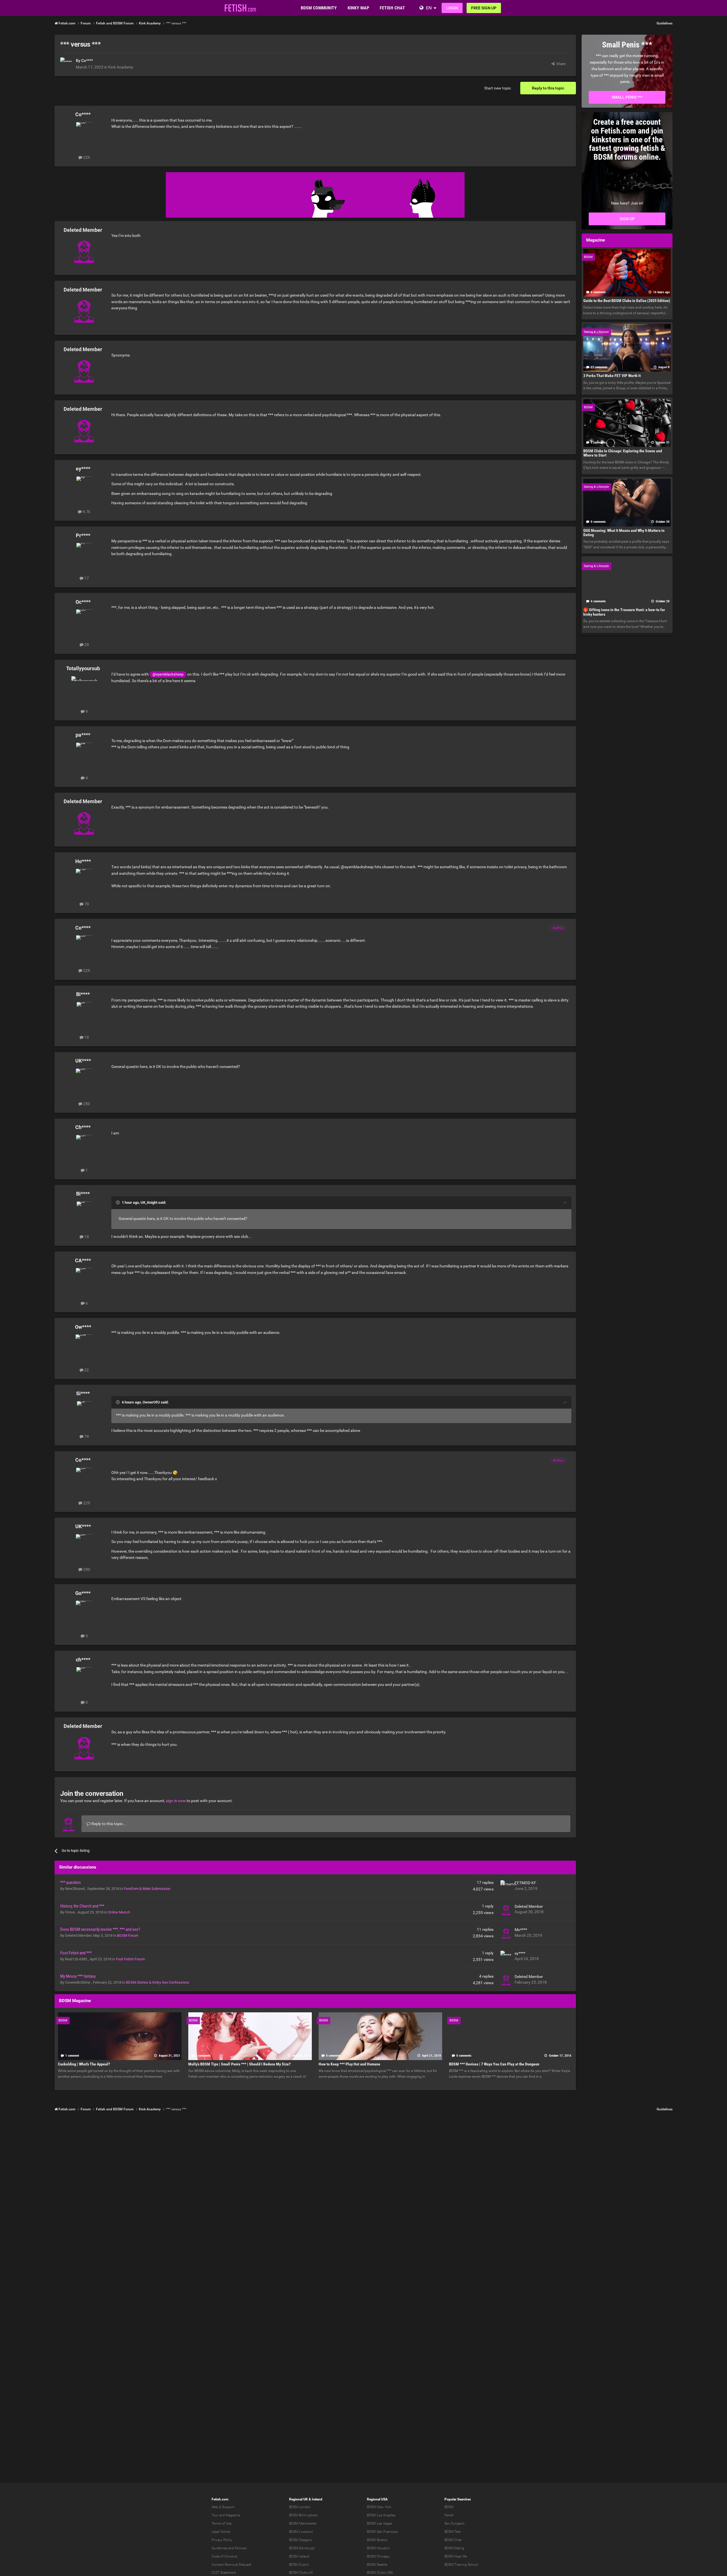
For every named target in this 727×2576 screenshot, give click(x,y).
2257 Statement (224, 2573)
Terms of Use (222, 2523)
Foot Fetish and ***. (76, 1953)
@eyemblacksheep (168, 674)
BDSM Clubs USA (380, 2573)
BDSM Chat (453, 2540)
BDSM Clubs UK (301, 2573)
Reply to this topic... (108, 1824)
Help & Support (223, 2507)
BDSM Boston (377, 2540)
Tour (215, 2515)
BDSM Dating (454, 2548)
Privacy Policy (222, 2540)
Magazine (233, 2515)
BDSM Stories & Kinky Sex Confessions (157, 1982)
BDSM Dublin (299, 2565)
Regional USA (377, 2499)
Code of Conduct (224, 2556)
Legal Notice (221, 2532)
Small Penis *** (627, 97)
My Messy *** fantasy (78, 1976)
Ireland (317, 2499)
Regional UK (298, 2499)
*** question (70, 1882)
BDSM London (300, 2507)
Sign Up (627, 219)
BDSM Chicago (378, 2556)
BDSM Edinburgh (302, 2548)
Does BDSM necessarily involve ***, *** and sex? (100, 1929)
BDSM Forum (128, 1935)
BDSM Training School (461, 2565)
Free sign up (484, 8)
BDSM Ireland (299, 2556)
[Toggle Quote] (118, 1202)
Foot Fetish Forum (130, 1959)
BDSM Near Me (456, 2556)
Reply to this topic (548, 88)
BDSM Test (453, 2532)
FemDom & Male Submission (147, 1889)
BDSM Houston (378, 2548)
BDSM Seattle (377, 2565)
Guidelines (665, 23)
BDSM (449, 2507)
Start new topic (498, 88)
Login (452, 8)
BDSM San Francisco (383, 2532)
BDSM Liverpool (301, 2532)
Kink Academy (121, 67)
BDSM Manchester (303, 2523)
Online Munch (119, 1912)
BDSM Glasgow (301, 2540)
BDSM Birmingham (303, 2515)
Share (560, 64)
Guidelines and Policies (229, 2548)
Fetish (449, 2515)
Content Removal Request (231, 2565)
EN (429, 8)
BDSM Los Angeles (381, 2515)
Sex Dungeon (455, 2523)
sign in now (176, 1801)
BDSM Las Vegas (379, 2523)
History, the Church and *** (82, 1906)
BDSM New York (379, 2507)
